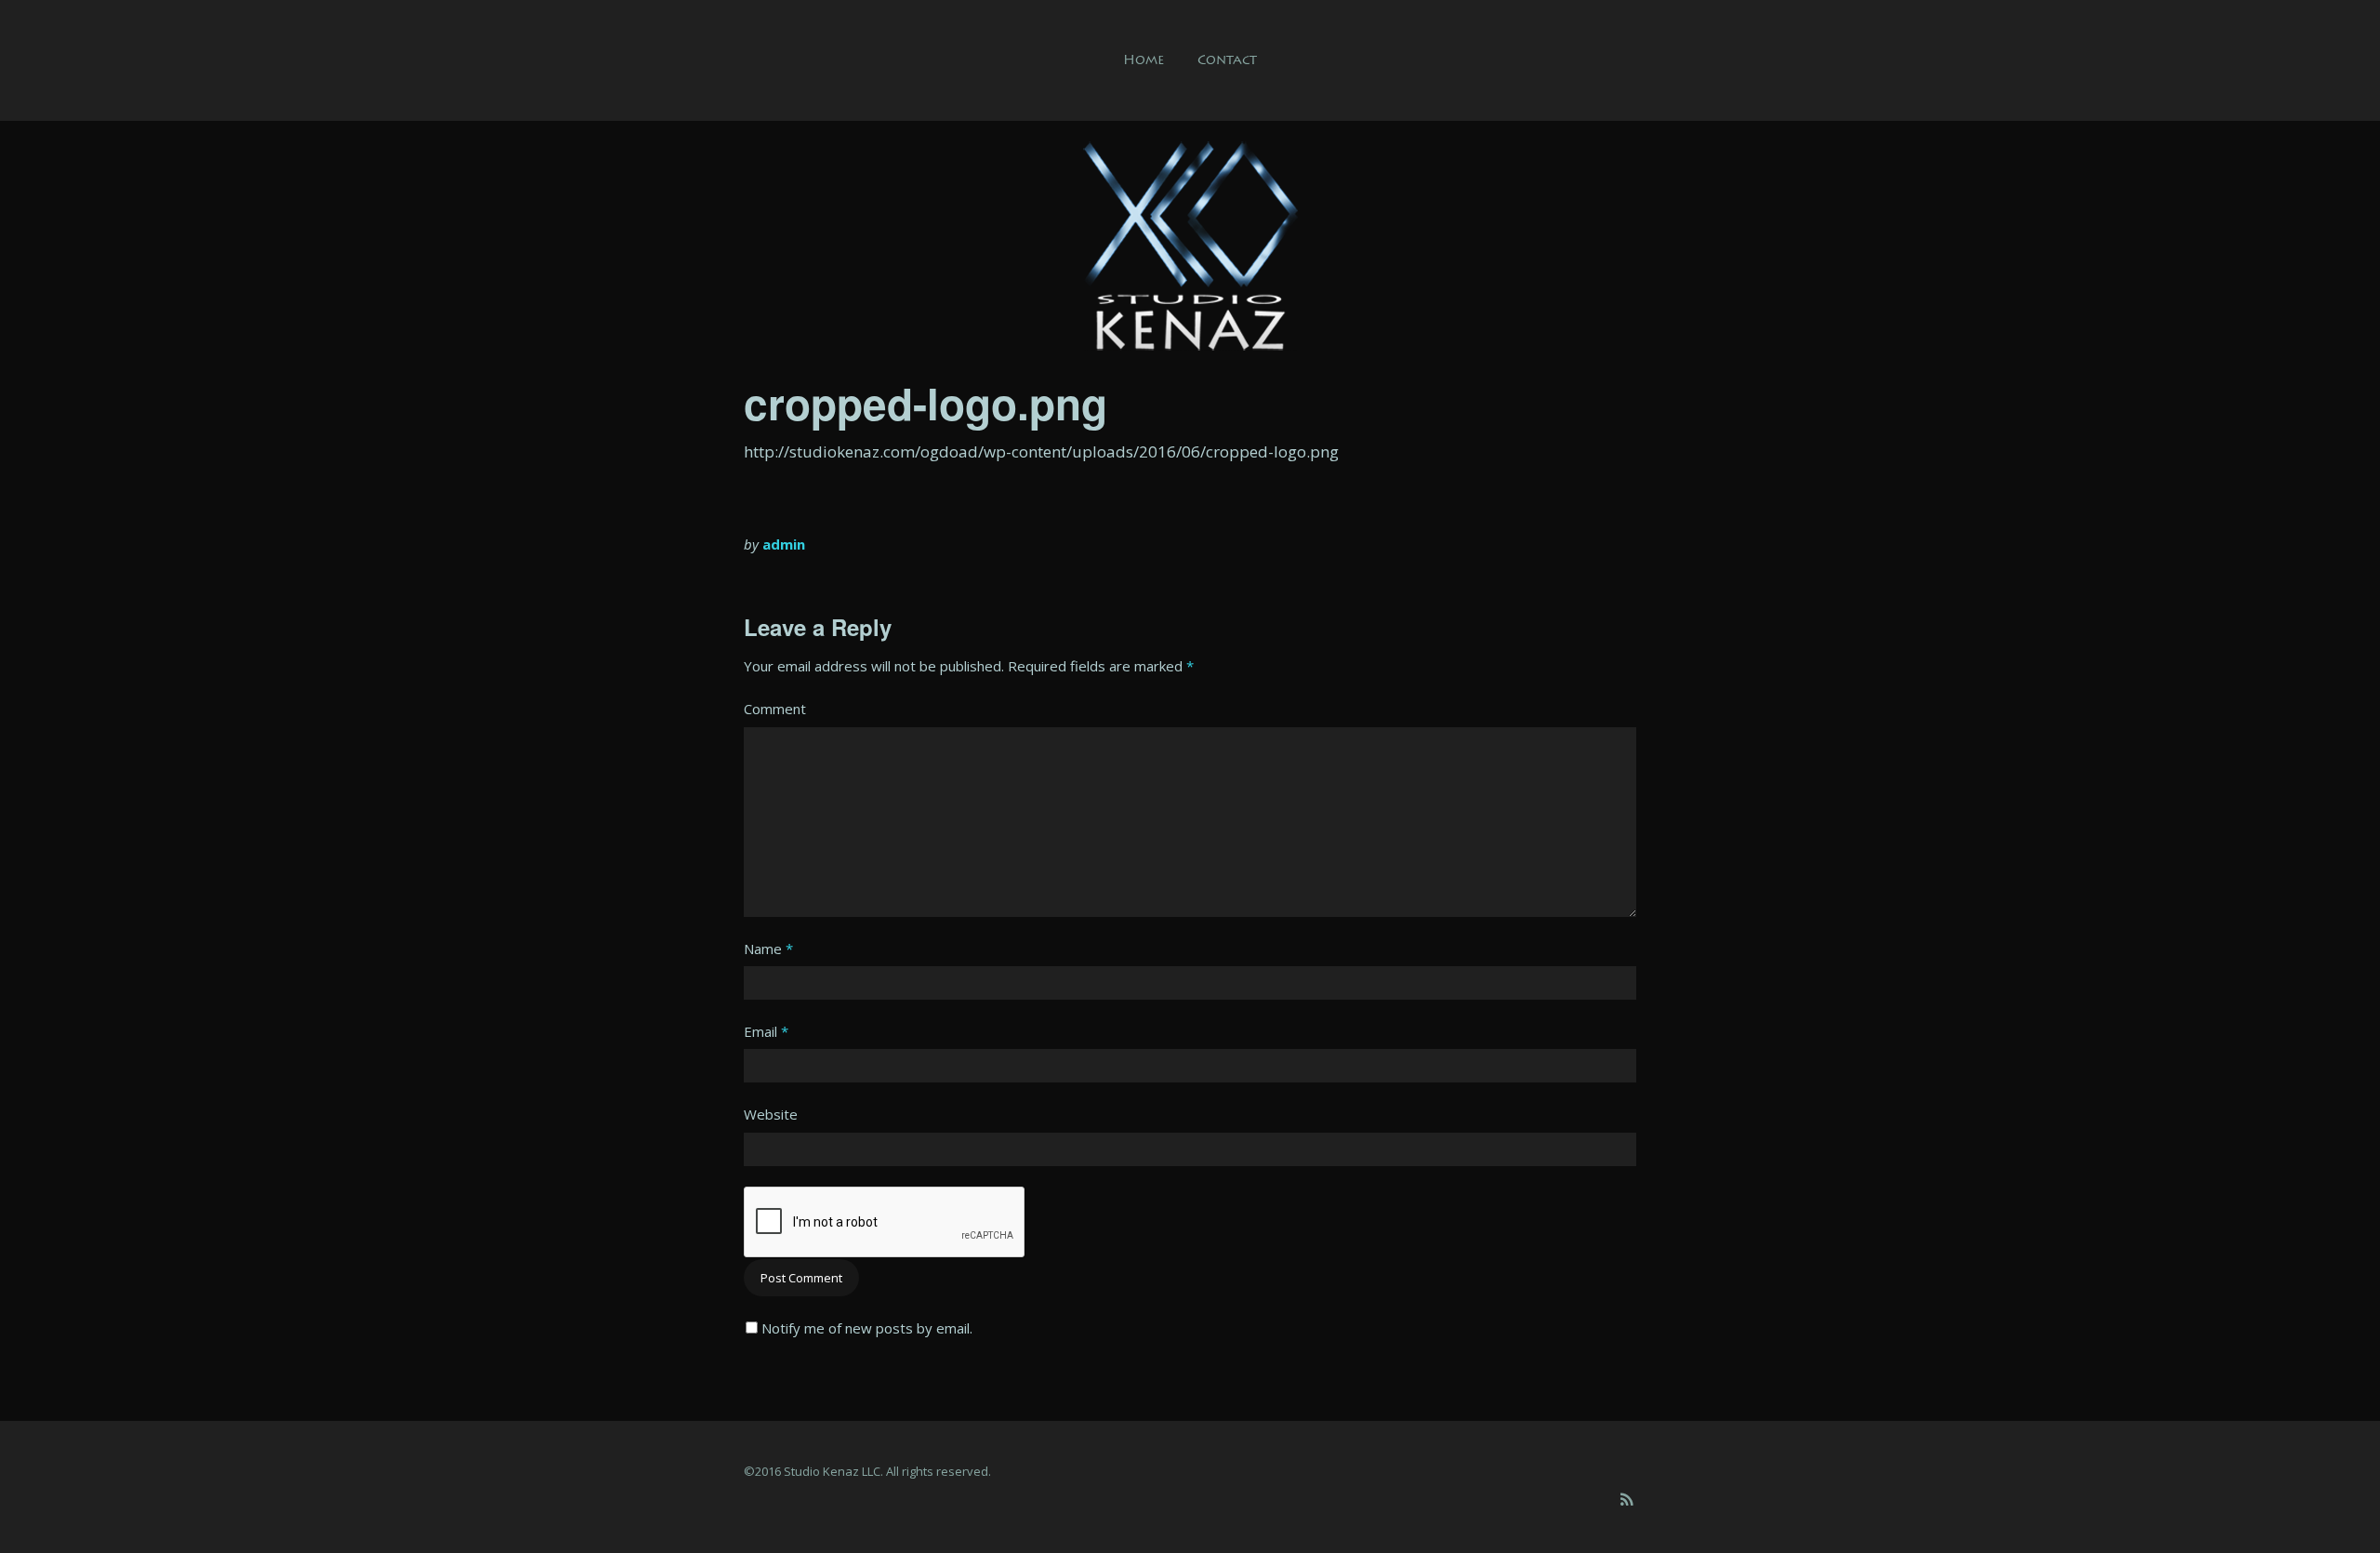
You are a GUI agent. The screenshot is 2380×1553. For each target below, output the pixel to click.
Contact (1227, 60)
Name (768, 949)
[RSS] (1626, 1500)
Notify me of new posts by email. (867, 1328)
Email (766, 1031)
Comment (775, 709)
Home (1144, 60)
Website (771, 1114)
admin (784, 544)
